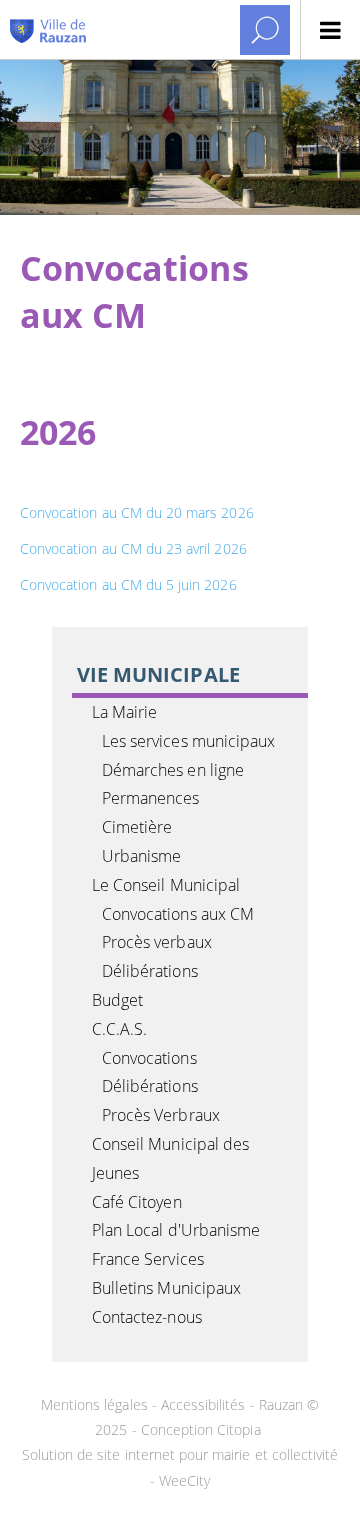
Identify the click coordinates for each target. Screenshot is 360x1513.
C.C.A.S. (119, 1029)
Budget (117, 1000)
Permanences (151, 798)
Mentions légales (96, 1404)
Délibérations (150, 971)
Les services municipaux (188, 741)
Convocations (149, 1058)
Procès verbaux (157, 942)
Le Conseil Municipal (166, 885)
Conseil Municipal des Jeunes (170, 1158)
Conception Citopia (201, 1429)
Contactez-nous (147, 1317)
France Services (148, 1259)
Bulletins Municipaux (166, 1288)
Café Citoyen (137, 1202)
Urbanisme (141, 856)
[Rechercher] (265, 30)
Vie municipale (158, 674)
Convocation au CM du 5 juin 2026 (128, 584)
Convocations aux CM (178, 914)
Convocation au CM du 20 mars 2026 (137, 512)
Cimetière (137, 827)
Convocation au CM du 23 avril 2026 (133, 548)
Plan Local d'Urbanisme (176, 1230)
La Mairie (124, 712)
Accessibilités (203, 1404)
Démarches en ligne (173, 770)
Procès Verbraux (161, 1115)
